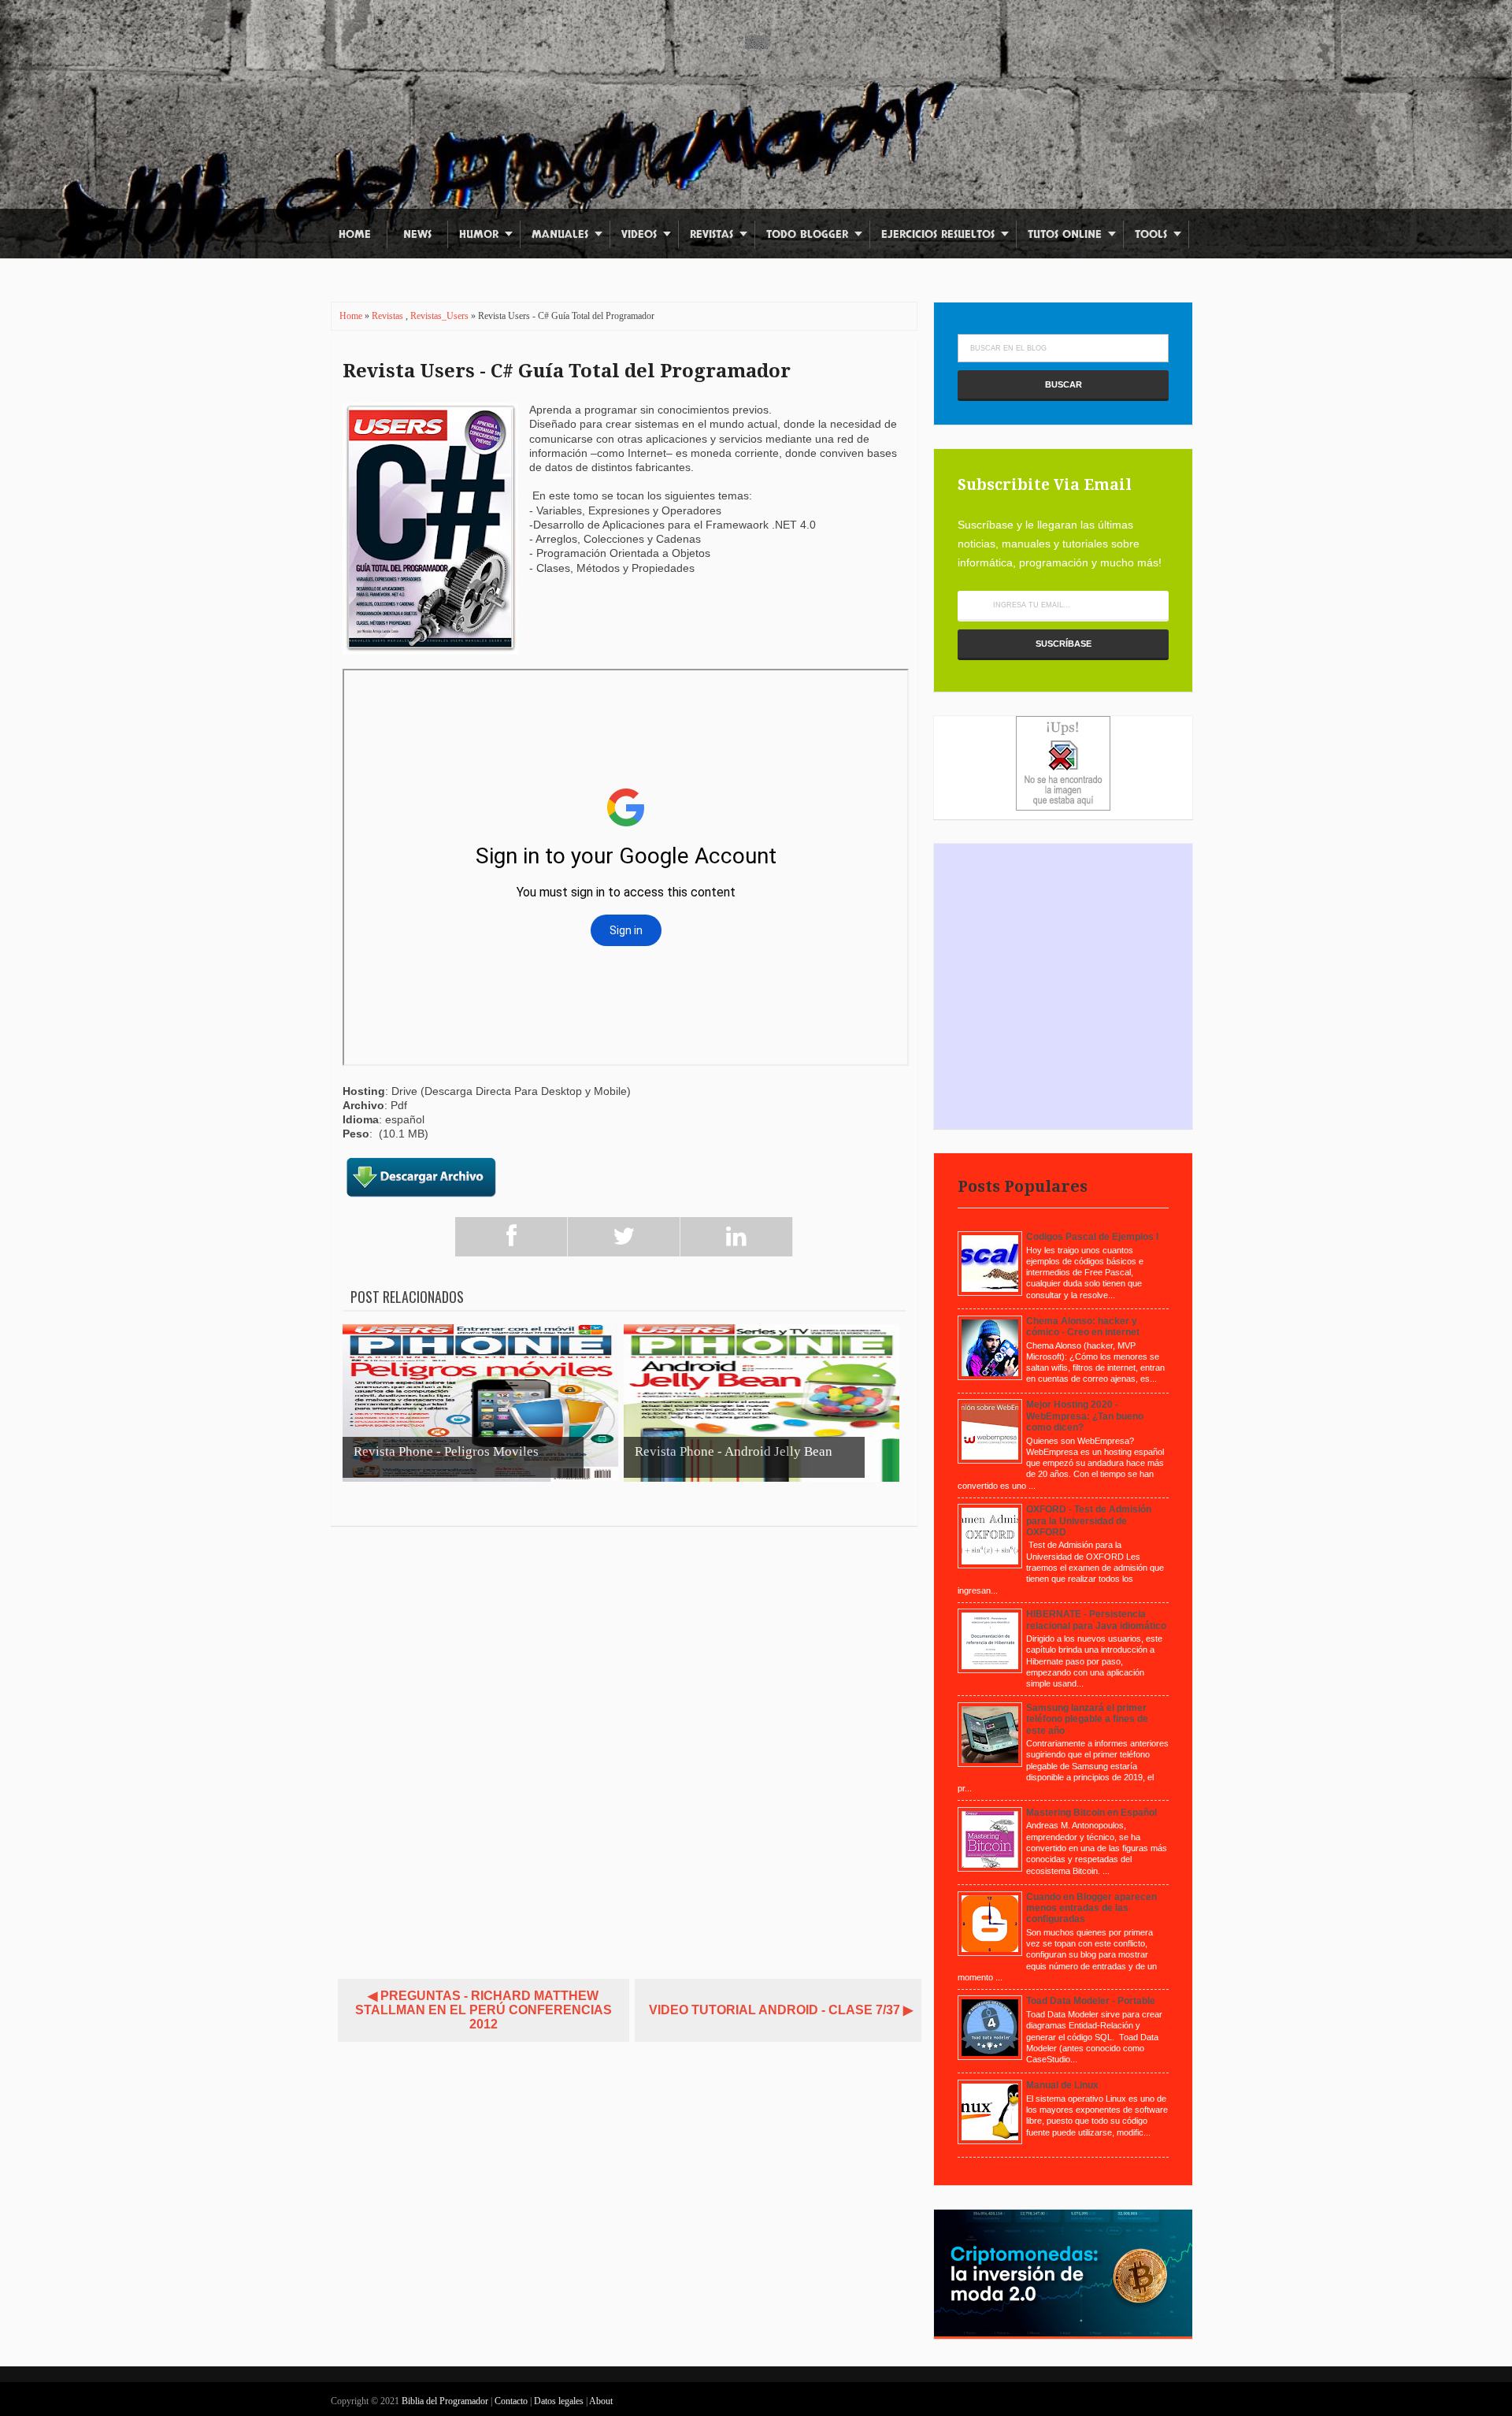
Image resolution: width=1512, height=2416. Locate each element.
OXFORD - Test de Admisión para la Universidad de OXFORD (1089, 1521)
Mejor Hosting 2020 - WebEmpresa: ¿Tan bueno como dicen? (1085, 1416)
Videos (639, 234)
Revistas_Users (441, 316)
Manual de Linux (1062, 2085)
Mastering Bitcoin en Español (1091, 1813)
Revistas (712, 234)
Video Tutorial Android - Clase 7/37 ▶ (781, 2010)
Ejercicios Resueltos (938, 234)
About (601, 2401)
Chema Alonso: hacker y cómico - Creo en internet (1083, 1327)
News (417, 234)
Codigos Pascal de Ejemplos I (1092, 1237)
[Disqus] (624, 1746)
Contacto (512, 2401)
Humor (479, 234)
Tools (1151, 234)
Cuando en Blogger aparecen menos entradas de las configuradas (1091, 1908)
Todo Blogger (807, 234)
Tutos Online (1065, 234)
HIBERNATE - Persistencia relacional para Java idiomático (1096, 1620)
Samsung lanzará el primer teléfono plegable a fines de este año (1087, 1719)
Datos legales (560, 2401)
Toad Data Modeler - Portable (1091, 2001)
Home (355, 234)
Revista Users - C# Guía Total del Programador (567, 371)
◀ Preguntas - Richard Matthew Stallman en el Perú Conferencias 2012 (484, 2010)
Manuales (560, 234)
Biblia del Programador (445, 2401)
